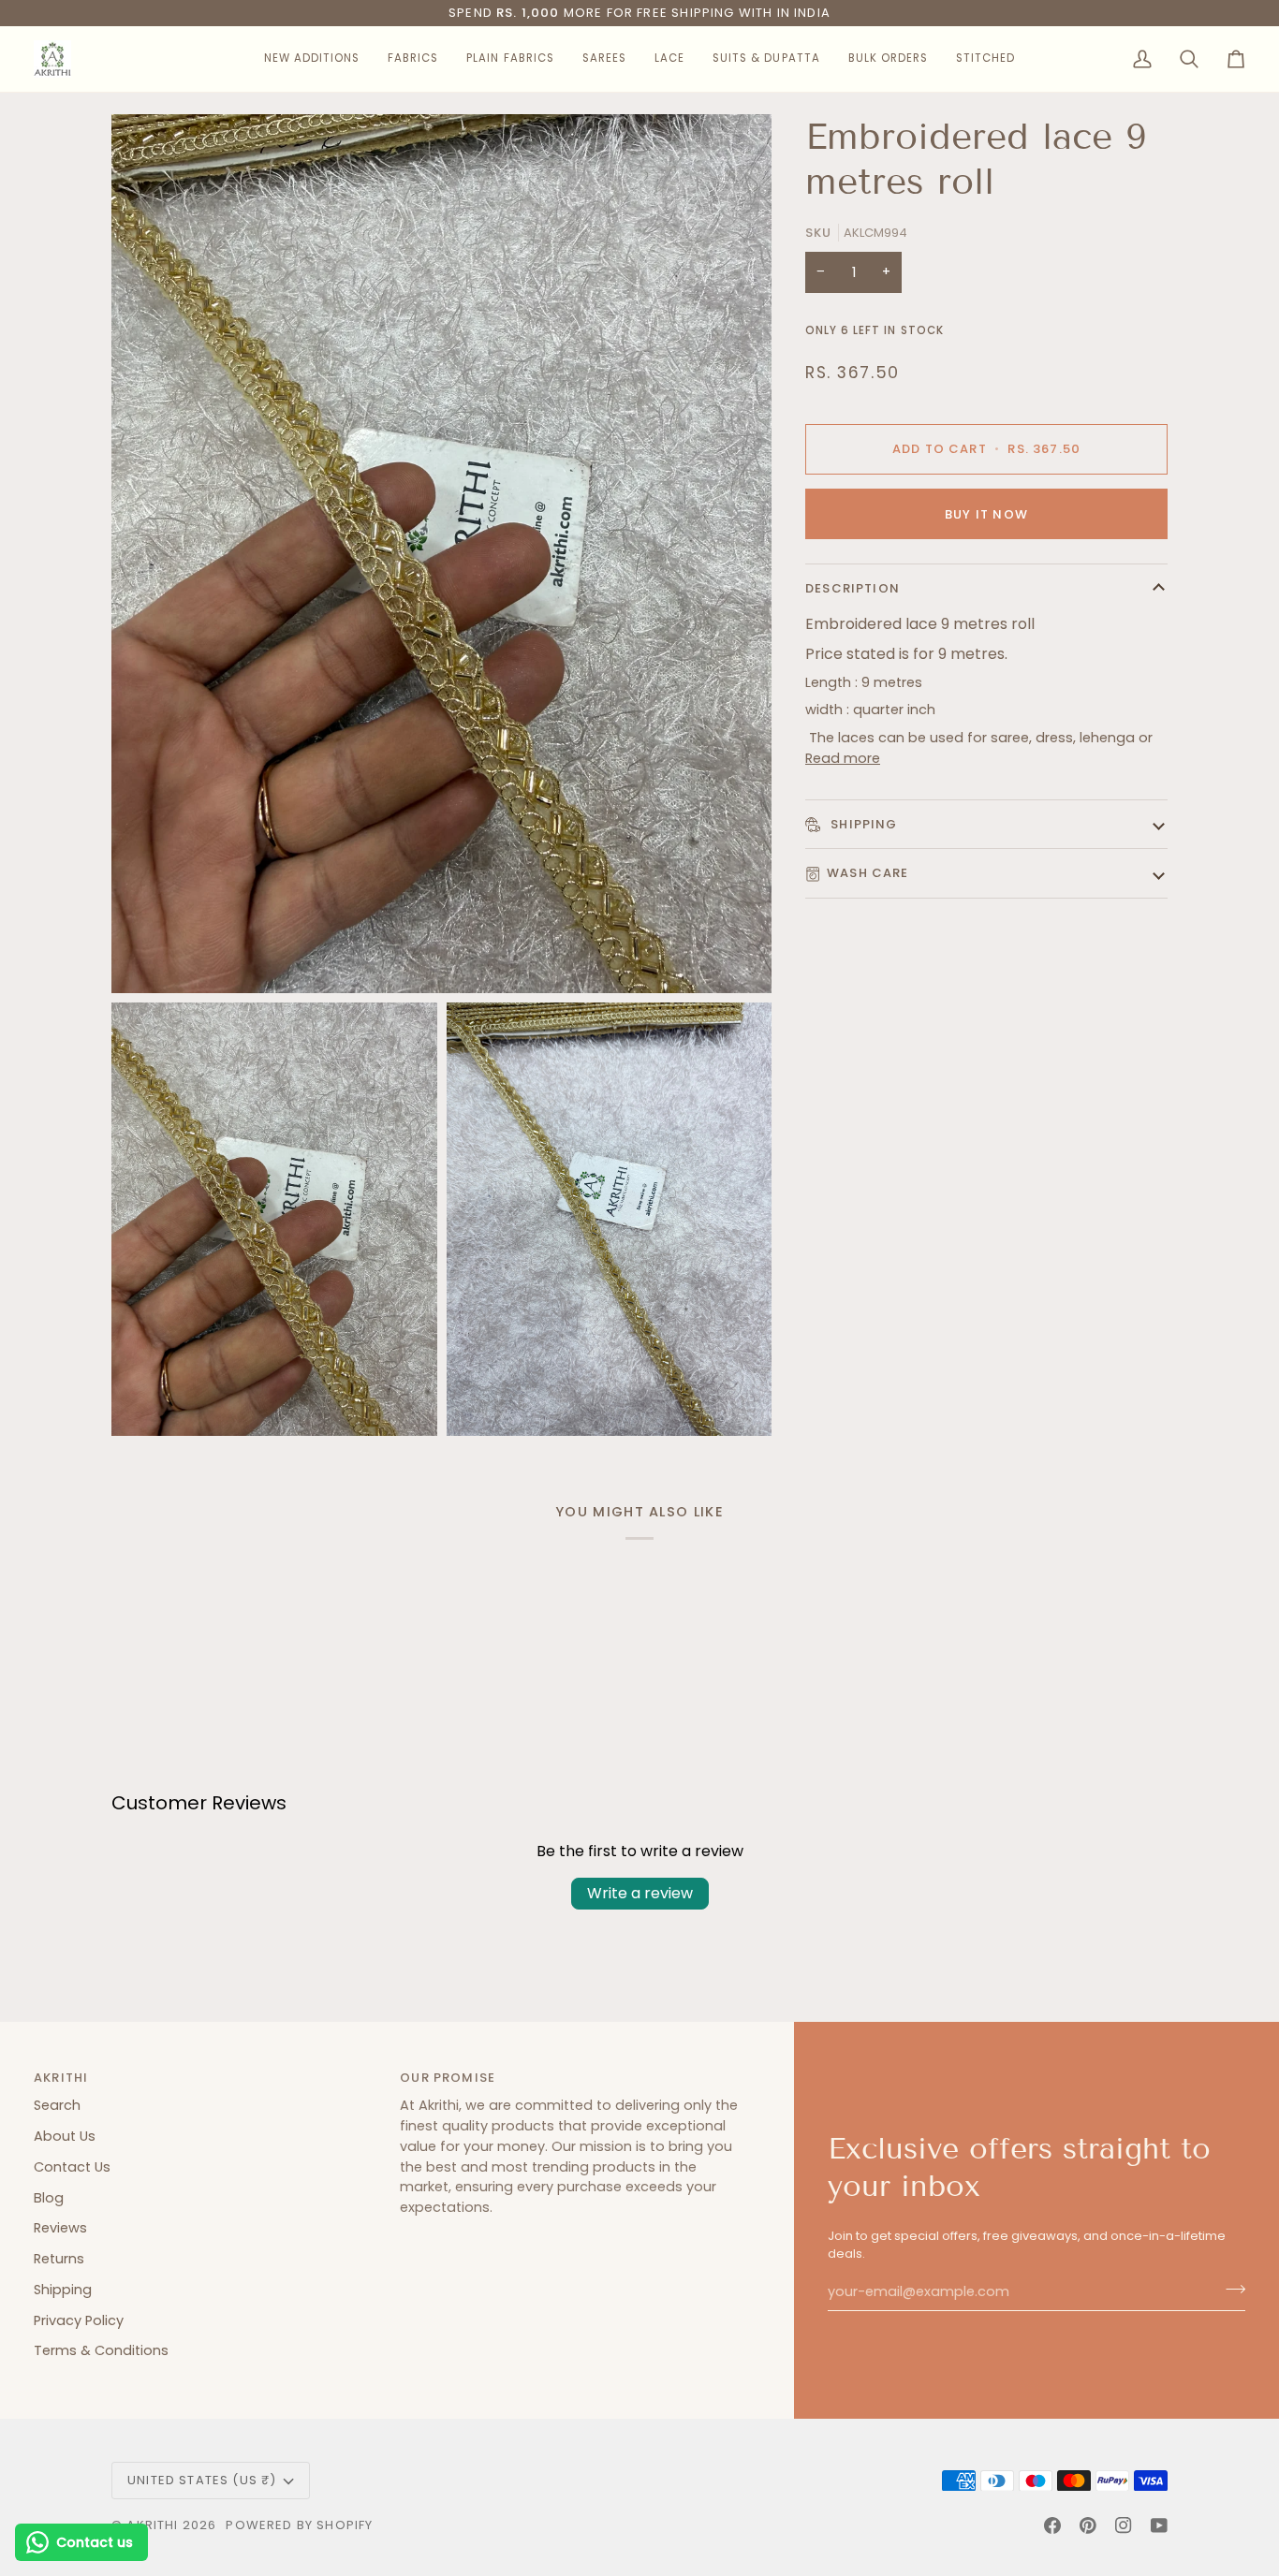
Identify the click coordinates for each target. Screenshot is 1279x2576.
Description (853, 588)
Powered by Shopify (299, 2525)
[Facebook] (1052, 2525)
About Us (65, 2136)
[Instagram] (1124, 2525)
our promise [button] (448, 2078)
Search (57, 2105)
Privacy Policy (79, 2320)
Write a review (640, 1893)
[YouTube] (1159, 2525)
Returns (59, 2259)
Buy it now (986, 514)
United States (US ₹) (202, 2480)
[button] (312, 59)
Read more (843, 758)
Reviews (60, 2228)
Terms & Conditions (101, 2350)
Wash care (868, 873)
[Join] (1230, 2290)
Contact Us (72, 2167)
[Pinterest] (1088, 2525)
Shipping (862, 824)
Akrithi (152, 2525)
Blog (49, 2198)
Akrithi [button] (61, 2078)
